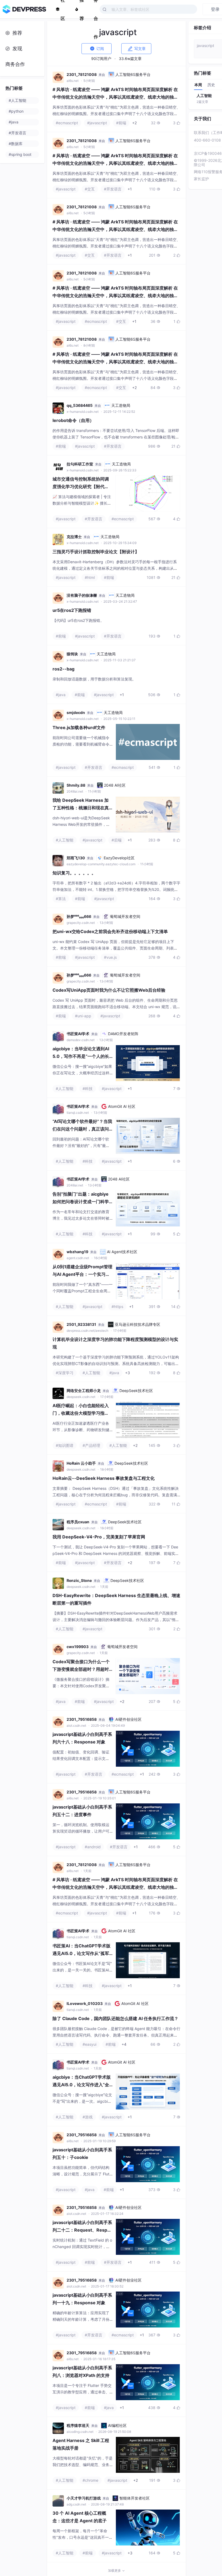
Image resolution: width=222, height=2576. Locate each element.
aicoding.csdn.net (80, 2432)
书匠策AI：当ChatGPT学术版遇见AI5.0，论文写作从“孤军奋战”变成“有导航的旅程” (81, 1953)
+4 (124, 2044)
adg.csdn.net (77, 2504)
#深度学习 (65, 1373)
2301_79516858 (82, 1719)
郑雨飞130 (76, 858)
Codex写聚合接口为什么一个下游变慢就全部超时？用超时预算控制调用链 (81, 1669)
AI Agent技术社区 (122, 1252)
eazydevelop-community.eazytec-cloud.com (101, 864)
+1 (130, 189)
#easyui (89, 2044)
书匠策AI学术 (78, 1034)
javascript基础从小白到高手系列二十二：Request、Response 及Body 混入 (83, 2230)
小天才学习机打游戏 (84, 2498)
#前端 (121, 123)
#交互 (90, 189)
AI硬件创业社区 (128, 1719)
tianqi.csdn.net (78, 1113)
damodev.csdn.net (81, 1040)
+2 (134, 123)
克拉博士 (74, 537)
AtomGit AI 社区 (122, 1106)
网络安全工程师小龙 (84, 1391)
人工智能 (204, 95)
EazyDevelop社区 (119, 858)
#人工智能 (65, 840)
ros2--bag (63, 669)
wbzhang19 (77, 1252)
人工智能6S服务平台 (133, 74)
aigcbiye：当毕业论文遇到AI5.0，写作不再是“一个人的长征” (81, 1056)
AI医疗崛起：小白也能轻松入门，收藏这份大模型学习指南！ (81, 1413)
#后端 (117, 840)
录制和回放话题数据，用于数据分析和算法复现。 (94, 679)
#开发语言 (113, 189)
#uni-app (83, 1016)
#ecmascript (67, 123)
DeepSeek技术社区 (136, 1391)
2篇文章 (202, 102)
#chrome (90, 2480)
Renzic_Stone (79, 1580)
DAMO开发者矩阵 (123, 1034)
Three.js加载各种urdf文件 (79, 727)
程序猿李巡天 (78, 2425)
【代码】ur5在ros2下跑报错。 (78, 620)
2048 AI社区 (115, 785)
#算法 (61, 899)
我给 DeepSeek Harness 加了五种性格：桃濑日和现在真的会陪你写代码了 (81, 808)
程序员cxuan (78, 1522)
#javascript (97, 123)
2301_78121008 (82, 74)
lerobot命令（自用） (73, 420)
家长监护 (201, 179)
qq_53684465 (80, 405)
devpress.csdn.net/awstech (88, 1331)
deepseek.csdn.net (81, 1397)
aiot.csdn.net (77, 1725)
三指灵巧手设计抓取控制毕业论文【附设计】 (96, 552)
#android (93, 1847)
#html (90, 577)
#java (61, 695)
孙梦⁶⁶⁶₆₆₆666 (79, 916)
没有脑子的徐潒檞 (82, 595)
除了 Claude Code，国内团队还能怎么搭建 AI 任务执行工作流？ (115, 2018)
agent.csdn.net (78, 1258)
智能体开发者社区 (135, 2498)
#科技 (88, 1089)
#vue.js (110, 957)
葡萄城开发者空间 (125, 916)
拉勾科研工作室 (80, 464)
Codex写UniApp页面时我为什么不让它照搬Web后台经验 (109, 990)
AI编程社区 (117, 2425)
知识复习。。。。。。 (74, 873)
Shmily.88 (76, 785)
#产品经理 (91, 1445)
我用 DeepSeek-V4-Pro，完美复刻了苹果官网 (99, 1537)
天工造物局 (121, 405)
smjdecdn (76, 712)
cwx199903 (78, 1647)
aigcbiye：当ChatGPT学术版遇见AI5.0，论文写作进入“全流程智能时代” (82, 2085)
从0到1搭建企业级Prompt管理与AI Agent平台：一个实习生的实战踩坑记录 (82, 1274)
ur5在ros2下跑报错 (72, 610)
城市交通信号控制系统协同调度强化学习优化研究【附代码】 (81, 487)
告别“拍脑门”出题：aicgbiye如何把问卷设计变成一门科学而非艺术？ (81, 1202)
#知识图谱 (65, 1445)
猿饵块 (72, 654)
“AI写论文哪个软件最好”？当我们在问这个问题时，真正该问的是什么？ (82, 1129)
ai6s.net (73, 81)
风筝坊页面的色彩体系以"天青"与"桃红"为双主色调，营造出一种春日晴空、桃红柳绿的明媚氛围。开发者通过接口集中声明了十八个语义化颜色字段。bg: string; (116, 114)
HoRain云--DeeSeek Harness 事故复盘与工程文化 (104, 1478)
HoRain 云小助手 (81, 1463)
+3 (128, 1373)
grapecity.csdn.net (81, 923)
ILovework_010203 (85, 2003)
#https (117, 1307)
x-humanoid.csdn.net (83, 412)
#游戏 (88, 2117)
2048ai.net (75, 791)
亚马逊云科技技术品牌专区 (138, 1324)
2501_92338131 (81, 1324)
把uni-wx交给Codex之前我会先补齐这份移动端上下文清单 (110, 931)
